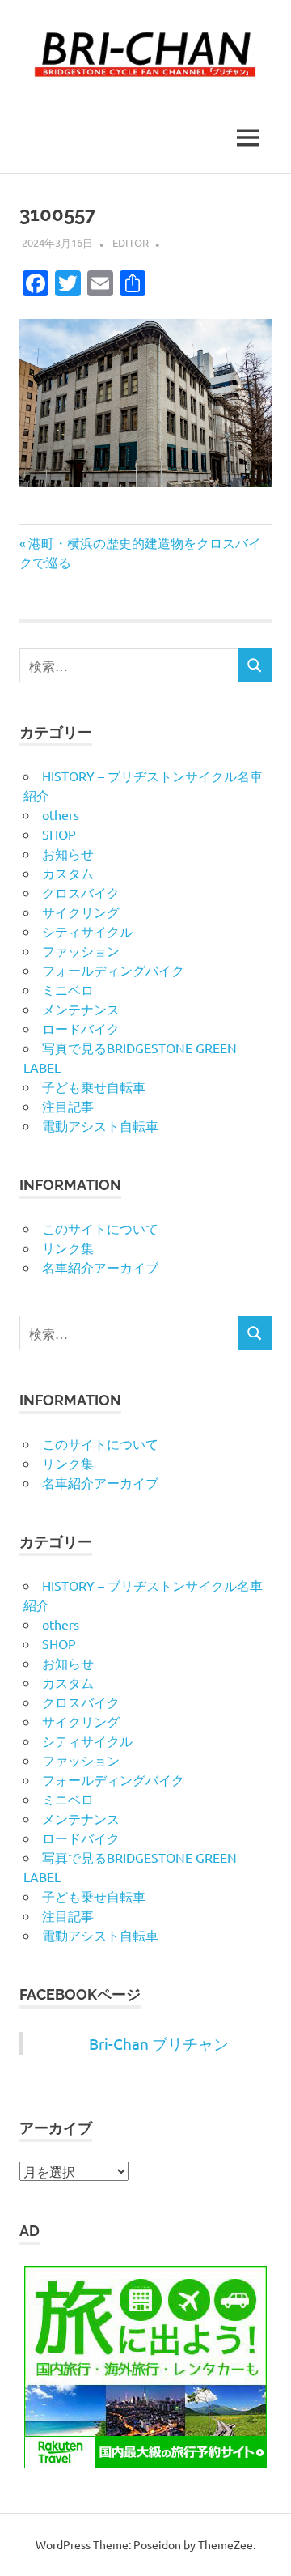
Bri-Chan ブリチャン (159, 2043)
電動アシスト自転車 (100, 1125)
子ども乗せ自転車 (94, 1086)
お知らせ (68, 853)
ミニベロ (68, 989)
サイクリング (81, 912)
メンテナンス (81, 1009)
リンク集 (68, 1248)
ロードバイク (81, 1028)
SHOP (59, 834)
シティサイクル (87, 931)
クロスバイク (81, 892)
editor (131, 242)
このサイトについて (100, 1228)
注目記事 (68, 1106)
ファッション (81, 950)
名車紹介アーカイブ (100, 1267)
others (61, 814)
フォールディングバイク (113, 970)
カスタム (68, 873)
